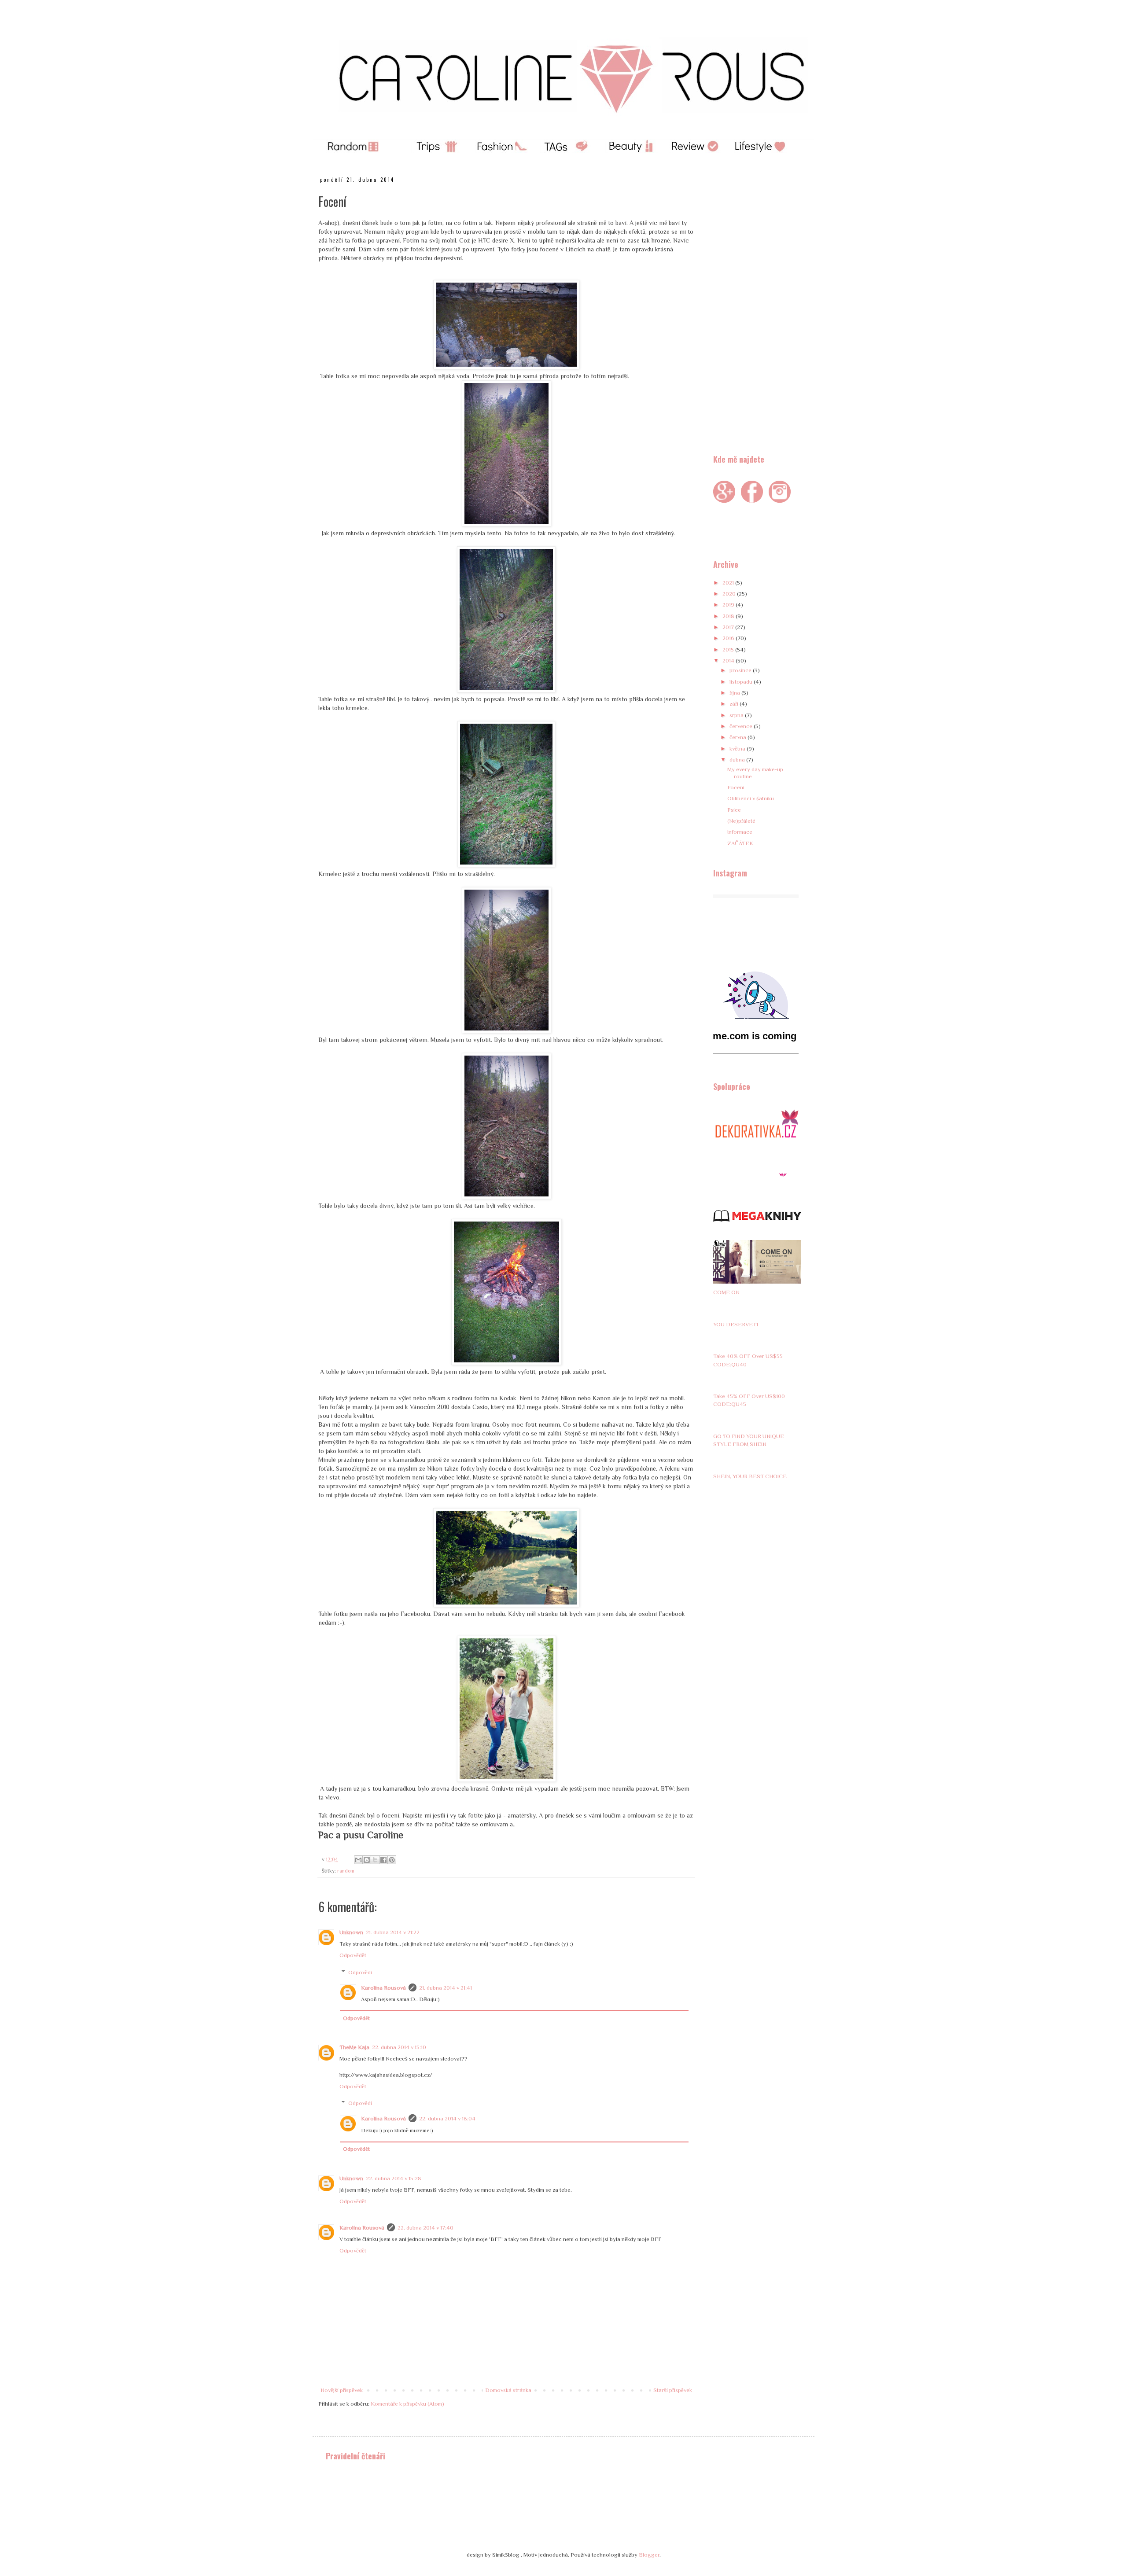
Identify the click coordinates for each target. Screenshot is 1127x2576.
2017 (729, 627)
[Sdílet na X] (375, 1860)
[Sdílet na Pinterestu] (392, 1860)
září (735, 704)
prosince (741, 670)
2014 (729, 661)
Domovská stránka (508, 2390)
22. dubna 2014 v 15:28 (394, 2178)
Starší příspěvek (673, 2390)
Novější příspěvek (342, 2390)
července (742, 726)
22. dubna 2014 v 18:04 (447, 2118)
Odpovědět (353, 1955)
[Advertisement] (757, 308)
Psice (734, 810)
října (735, 693)
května (738, 749)
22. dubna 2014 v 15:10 (399, 2047)
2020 (730, 594)
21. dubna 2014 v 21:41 (446, 1988)
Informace (740, 832)
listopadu (742, 682)
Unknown (351, 1932)
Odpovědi (360, 1972)
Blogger (649, 2555)
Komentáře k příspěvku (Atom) (407, 2404)
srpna (737, 715)
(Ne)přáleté (741, 821)
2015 (729, 650)
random (346, 1871)
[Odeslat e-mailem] (358, 1860)
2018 (729, 616)
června (738, 737)
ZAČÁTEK (740, 843)
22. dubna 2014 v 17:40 (425, 2228)
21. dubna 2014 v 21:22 (393, 1932)
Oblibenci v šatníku (751, 798)
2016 (729, 638)
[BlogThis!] (367, 1860)
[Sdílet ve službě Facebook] (383, 1860)
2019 (729, 605)
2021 (729, 583)
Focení (736, 787)
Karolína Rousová (383, 1988)
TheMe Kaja (354, 2047)
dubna (738, 760)
